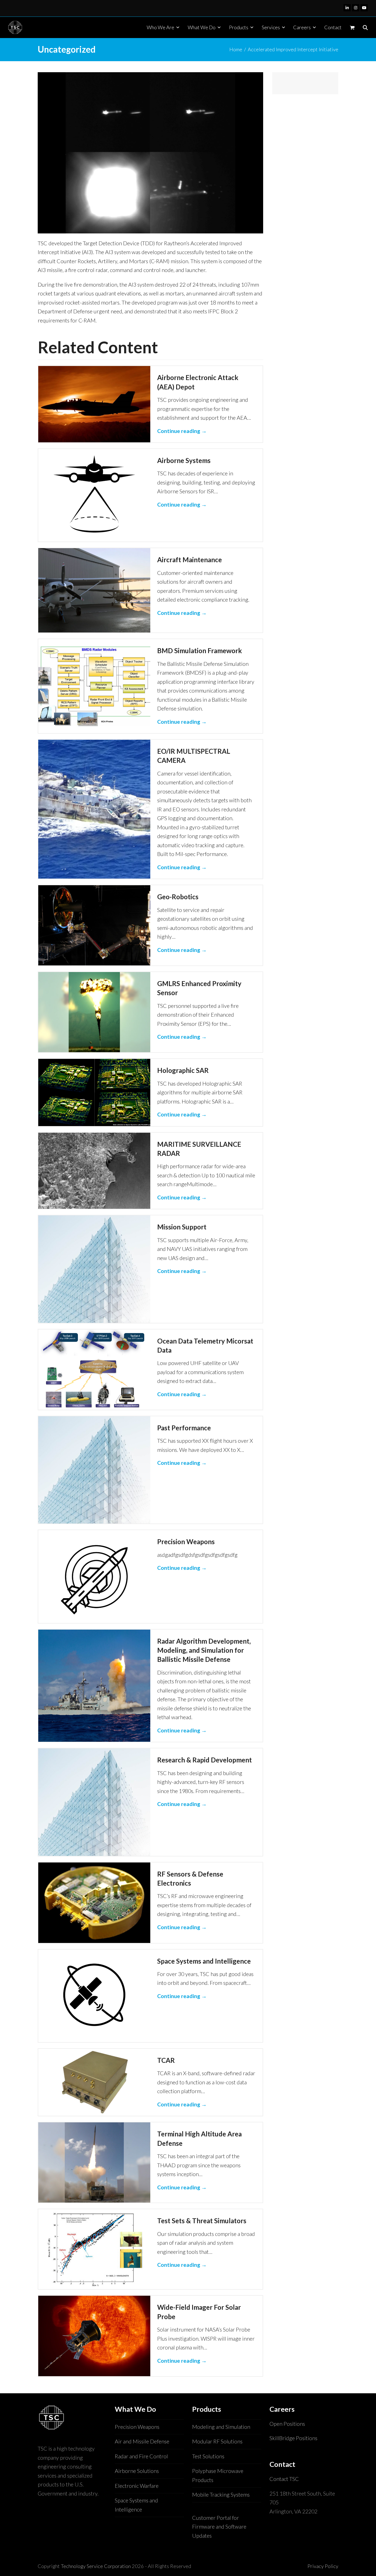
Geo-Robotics (178, 897)
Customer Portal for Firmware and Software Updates (219, 2527)
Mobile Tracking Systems (221, 2495)
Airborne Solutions (137, 2471)
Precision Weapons (186, 1542)
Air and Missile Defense (142, 2441)
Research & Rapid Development (205, 1760)
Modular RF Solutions (217, 2441)
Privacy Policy (323, 2566)
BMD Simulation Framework (200, 651)
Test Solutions (208, 2456)
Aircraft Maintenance (190, 560)
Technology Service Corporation (96, 2566)
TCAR (166, 2060)
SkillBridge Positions (293, 2438)
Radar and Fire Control (141, 2456)
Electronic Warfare (137, 2486)
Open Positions (287, 2424)
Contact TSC (284, 2479)
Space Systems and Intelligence (204, 1961)
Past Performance (184, 1428)
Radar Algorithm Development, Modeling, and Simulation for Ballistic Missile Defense (204, 1650)
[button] (352, 27)
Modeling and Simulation (221, 2427)
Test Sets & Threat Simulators (202, 2221)
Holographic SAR (183, 1070)
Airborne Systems (184, 460)
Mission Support (182, 1227)
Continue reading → (182, 431)
